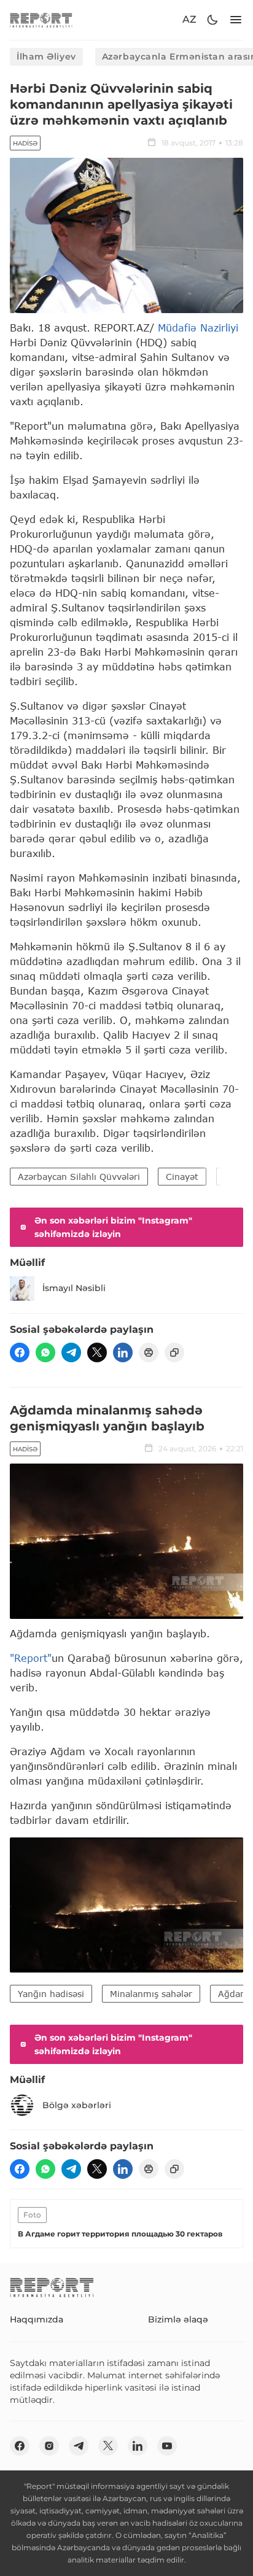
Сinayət (182, 1177)
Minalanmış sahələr (151, 1994)
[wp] (45, 1352)
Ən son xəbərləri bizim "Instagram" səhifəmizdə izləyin (113, 1227)
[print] (149, 1352)
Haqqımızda (37, 2319)
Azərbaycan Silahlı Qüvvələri (79, 1177)
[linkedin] (123, 1352)
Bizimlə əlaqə (178, 2319)
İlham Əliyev (46, 56)
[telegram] (71, 1352)
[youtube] (167, 2446)
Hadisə (25, 143)
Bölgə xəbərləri (77, 2105)
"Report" (31, 1658)
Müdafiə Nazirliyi (198, 328)
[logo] (41, 20)
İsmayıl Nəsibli (74, 1288)
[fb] (20, 1352)
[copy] (174, 1352)
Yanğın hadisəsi (51, 1994)
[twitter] (97, 1352)
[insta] (49, 2446)
